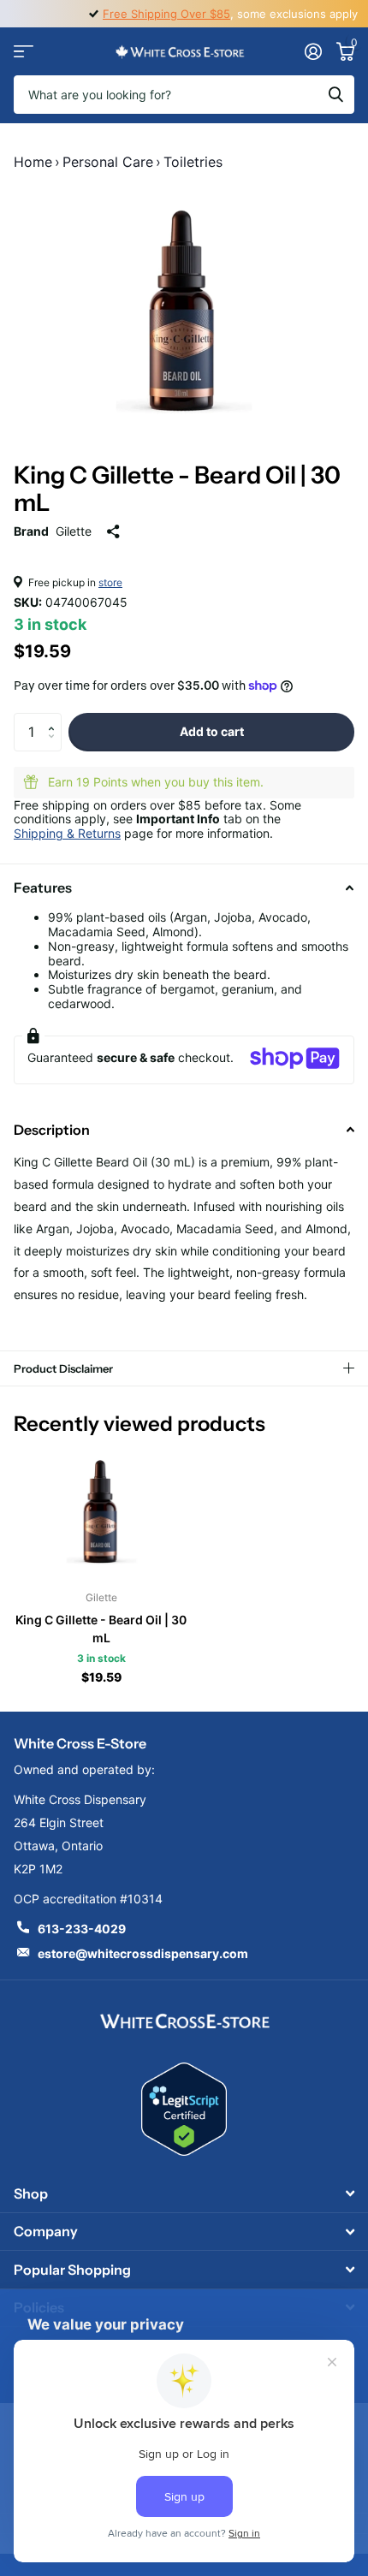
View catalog (24, 52)
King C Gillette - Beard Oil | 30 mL (101, 1629)
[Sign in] (313, 51)
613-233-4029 (82, 1929)
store (110, 582)
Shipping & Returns (67, 833)
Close (184, 2194)
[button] (55, 718)
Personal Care (108, 162)
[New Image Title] (184, 2020)
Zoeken (335, 95)
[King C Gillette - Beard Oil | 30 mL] (101, 1512)
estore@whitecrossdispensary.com (143, 1953)
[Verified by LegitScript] (184, 2109)
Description (52, 1130)
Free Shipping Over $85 (166, 14)
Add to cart (212, 731)
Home (33, 162)
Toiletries (193, 162)
